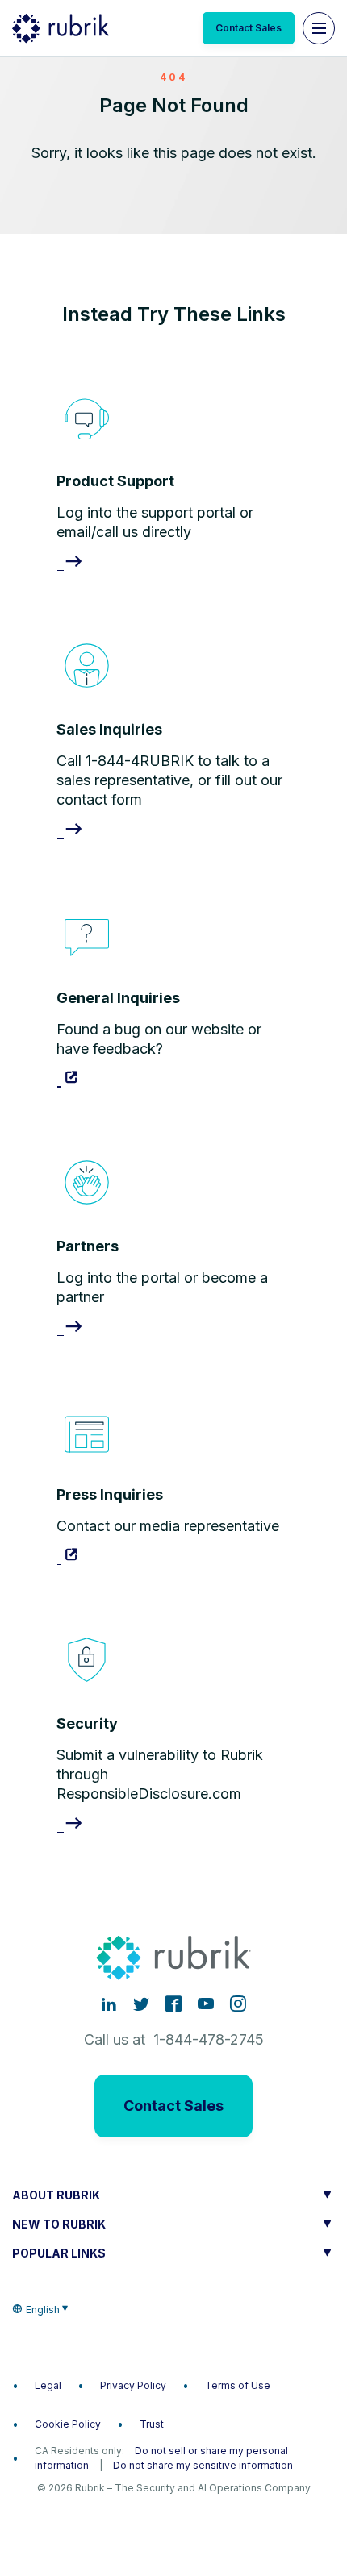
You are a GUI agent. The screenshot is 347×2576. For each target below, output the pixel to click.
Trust (152, 2424)
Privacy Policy (133, 2385)
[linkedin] (109, 2004)
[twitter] (141, 2004)
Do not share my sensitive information (203, 2465)
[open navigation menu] (319, 28)
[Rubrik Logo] (61, 28)
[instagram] (238, 2004)
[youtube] (206, 2004)
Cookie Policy (68, 2424)
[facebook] (173, 2004)
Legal (48, 2385)
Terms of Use (238, 2385)
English (43, 2310)
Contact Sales (249, 28)
